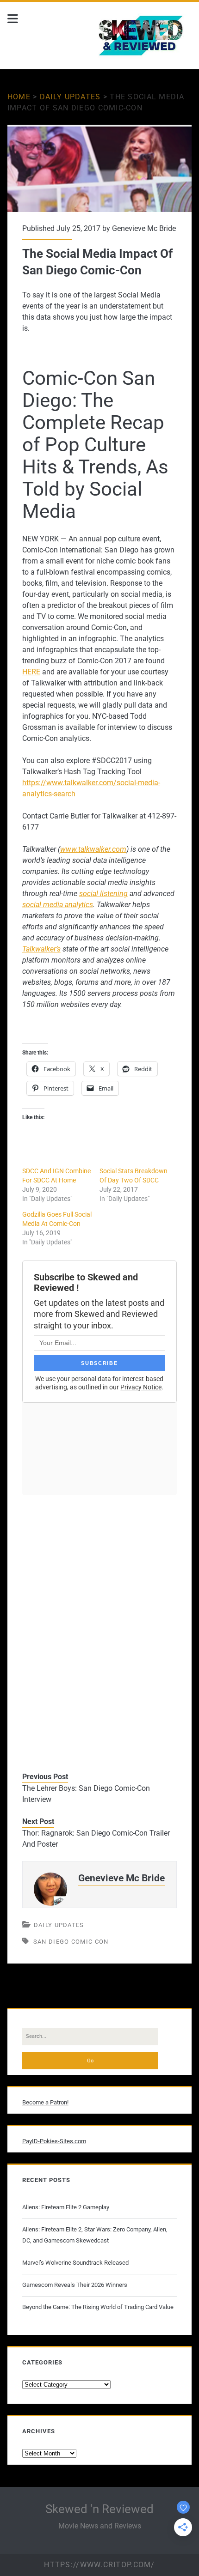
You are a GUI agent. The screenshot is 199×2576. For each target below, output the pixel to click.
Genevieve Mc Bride (144, 228)
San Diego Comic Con (71, 1942)
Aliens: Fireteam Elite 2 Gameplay (66, 2207)
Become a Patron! (45, 2102)
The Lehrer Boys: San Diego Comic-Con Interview (86, 1794)
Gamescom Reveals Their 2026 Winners (75, 2285)
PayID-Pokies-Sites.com (54, 2141)
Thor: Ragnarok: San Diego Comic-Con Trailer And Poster (96, 1839)
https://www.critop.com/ (99, 2565)
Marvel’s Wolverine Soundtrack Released (75, 2263)
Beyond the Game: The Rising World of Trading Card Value (98, 2307)
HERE (31, 672)
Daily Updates (70, 97)
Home (19, 97)
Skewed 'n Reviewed (99, 2509)
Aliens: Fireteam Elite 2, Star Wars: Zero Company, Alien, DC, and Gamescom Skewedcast (95, 2235)
